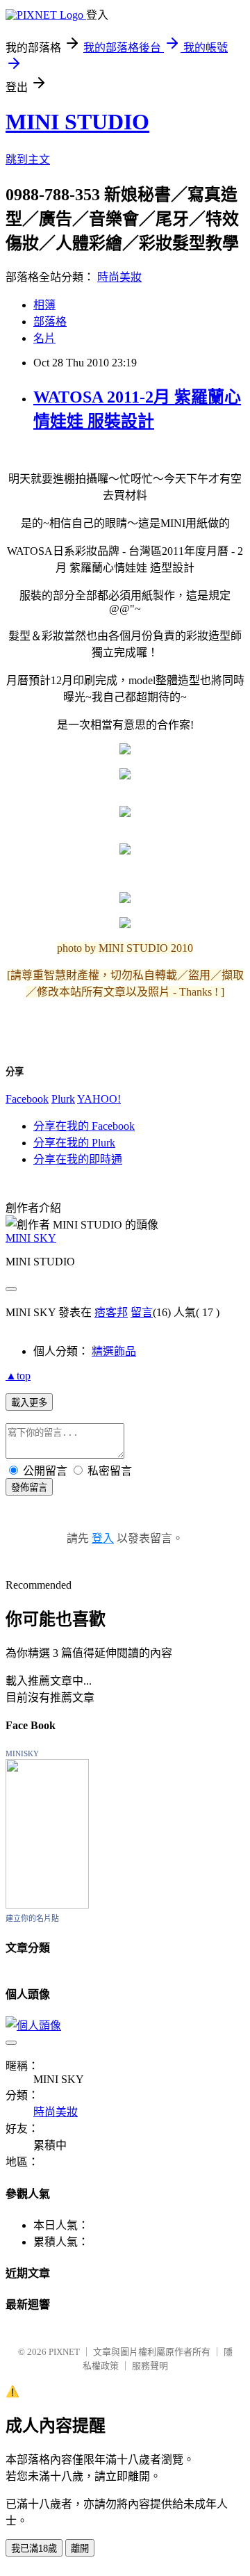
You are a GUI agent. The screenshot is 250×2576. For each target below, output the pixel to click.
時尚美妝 (119, 277)
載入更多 (29, 1403)
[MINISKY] (47, 1905)
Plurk (63, 1099)
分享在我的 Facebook (84, 1126)
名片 (44, 338)
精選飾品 (114, 1351)
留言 (142, 1312)
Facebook (27, 1099)
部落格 (50, 322)
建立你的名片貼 (32, 1918)
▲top (18, 1376)
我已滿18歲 (34, 2549)
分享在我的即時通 (78, 1159)
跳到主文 (28, 160)
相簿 (44, 305)
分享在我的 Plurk (74, 1143)
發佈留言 (29, 1488)
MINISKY (22, 1753)
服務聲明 (150, 2366)
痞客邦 (111, 1312)
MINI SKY (31, 1238)
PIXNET (64, 2352)
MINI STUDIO (77, 122)
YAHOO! (99, 1099)
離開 (80, 2549)
